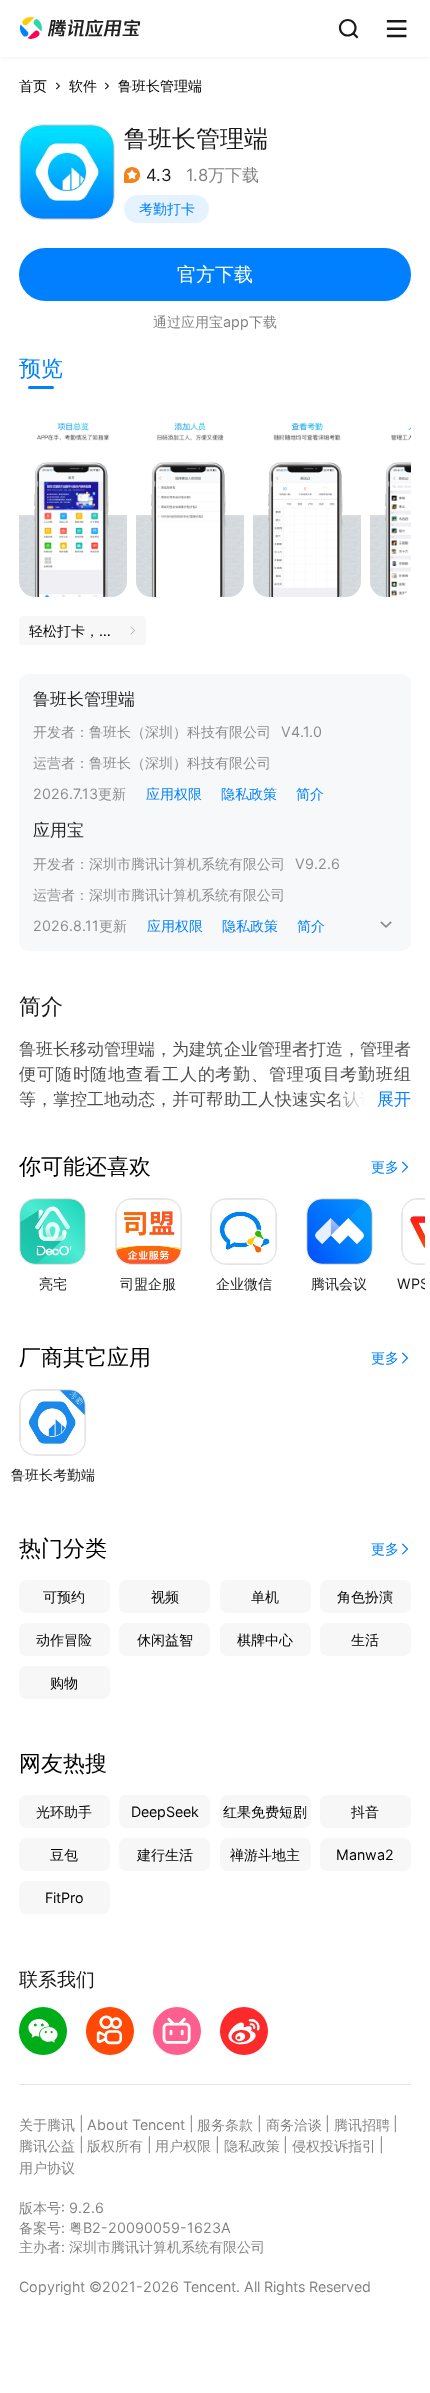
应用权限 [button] (174, 793)
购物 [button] (64, 1682)
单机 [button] (265, 1596)
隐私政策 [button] (249, 793)
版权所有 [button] (115, 2145)
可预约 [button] (64, 1596)
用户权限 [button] (183, 2145)
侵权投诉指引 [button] (334, 2145)
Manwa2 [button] (365, 1854)
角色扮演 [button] (365, 1596)
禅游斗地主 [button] (265, 1854)
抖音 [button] (365, 1811)
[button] (80, 28)
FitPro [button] (64, 1897)
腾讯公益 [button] (47, 2145)
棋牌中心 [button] (265, 1639)
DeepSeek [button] (165, 1811)
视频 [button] (165, 1596)
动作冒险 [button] (64, 1639)
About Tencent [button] (136, 2124)
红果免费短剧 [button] (265, 1811)
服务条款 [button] (225, 2124)
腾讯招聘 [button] (362, 2124)
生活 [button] (365, 1639)
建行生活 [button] (165, 1854)
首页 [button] (33, 85)
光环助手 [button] (64, 1811)
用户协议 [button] (47, 2167)
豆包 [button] (64, 1854)
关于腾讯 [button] (47, 2124)
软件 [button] (83, 85)
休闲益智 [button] (165, 1639)
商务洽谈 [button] (294, 2124)
